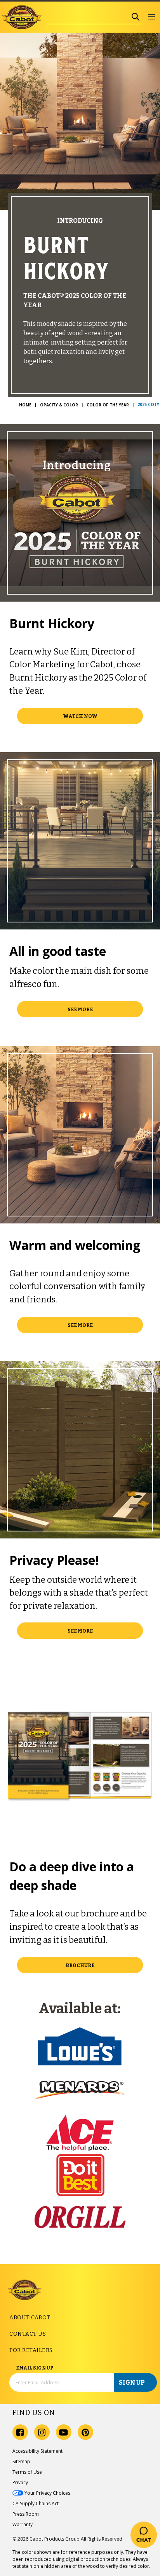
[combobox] (88, 17)
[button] (151, 17)
